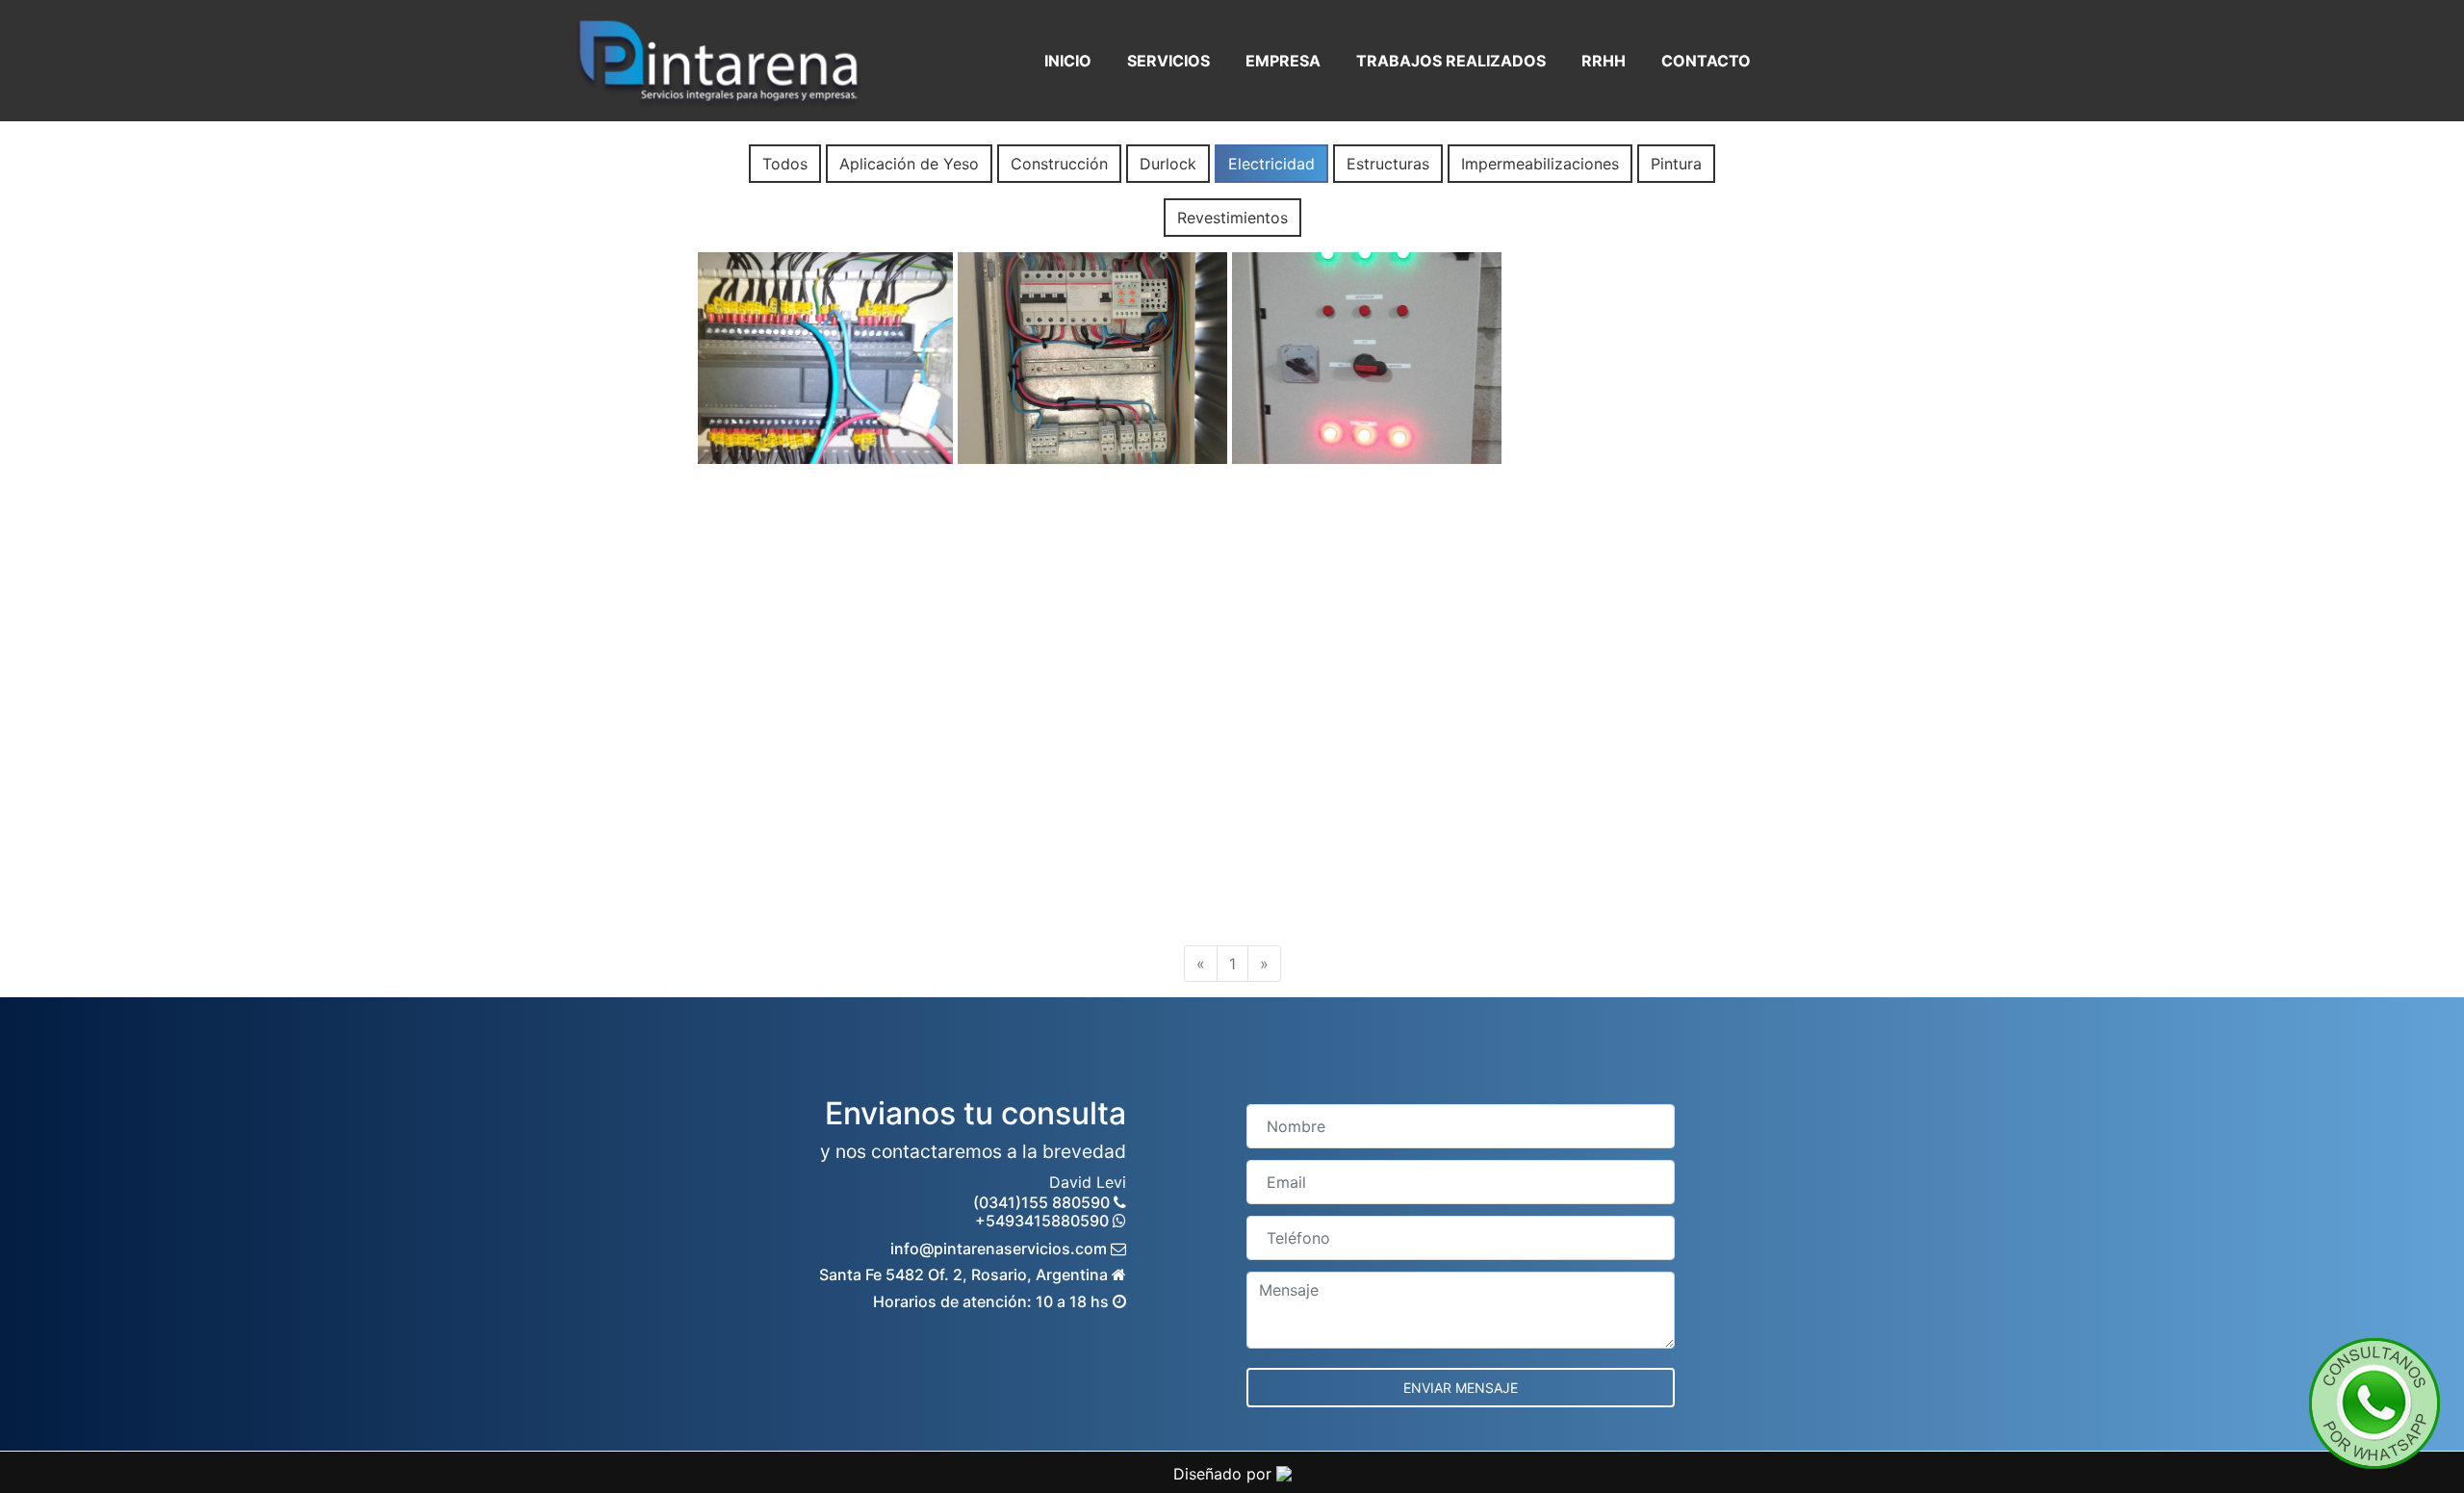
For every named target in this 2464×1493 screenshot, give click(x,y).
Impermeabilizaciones (1540, 164)
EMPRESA (1283, 61)
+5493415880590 (1044, 1221)
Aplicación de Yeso (909, 164)
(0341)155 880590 (1043, 1202)
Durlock (1168, 164)
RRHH (1604, 61)
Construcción (1059, 164)
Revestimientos (1232, 218)
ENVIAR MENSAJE (1461, 1388)
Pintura (1676, 164)
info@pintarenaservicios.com (1001, 1248)
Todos (785, 164)
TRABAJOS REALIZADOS (1451, 61)
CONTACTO (1706, 61)
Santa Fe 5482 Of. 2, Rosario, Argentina (965, 1274)
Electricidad (1271, 164)
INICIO (1068, 61)
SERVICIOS (1168, 61)
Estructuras (1388, 164)
